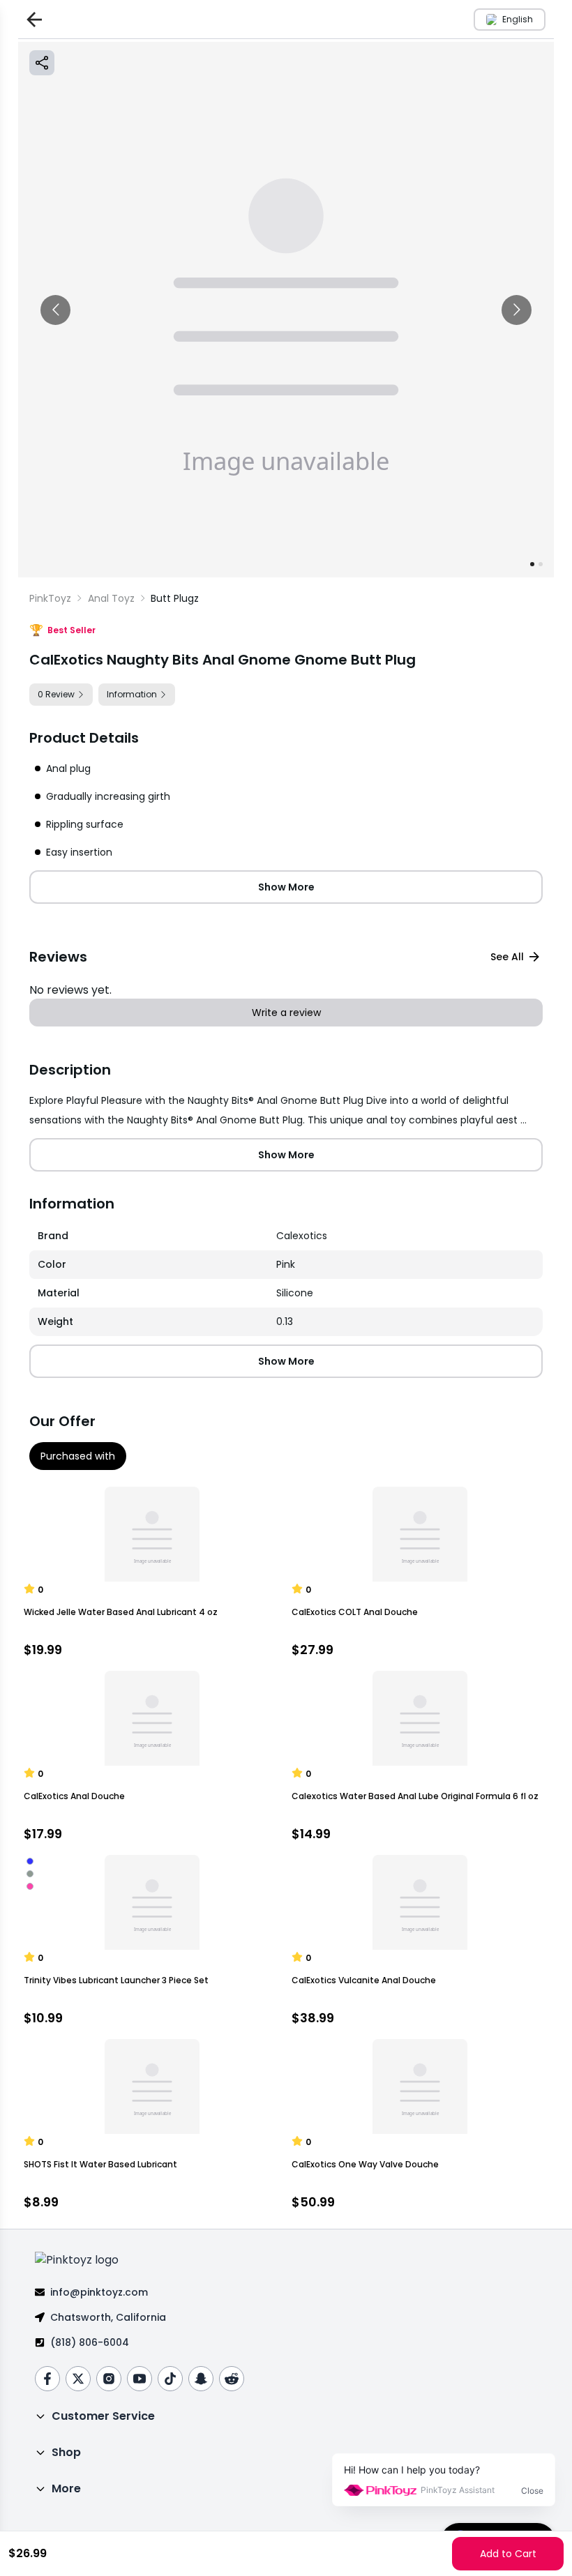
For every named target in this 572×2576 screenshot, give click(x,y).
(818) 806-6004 (90, 2342)
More (66, 2488)
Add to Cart (508, 2554)
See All (507, 957)
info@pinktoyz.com (99, 2292)
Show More (286, 887)
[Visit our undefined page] (47, 2379)
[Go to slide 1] (532, 564)
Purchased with (78, 1456)
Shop (66, 2452)
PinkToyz (50, 598)
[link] (175, 598)
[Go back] (31, 19)
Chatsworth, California (108, 2317)
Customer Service (103, 2416)
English (518, 19)
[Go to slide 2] (541, 564)
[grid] (286, 1279)
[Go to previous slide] (55, 310)
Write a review (286, 1013)
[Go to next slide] (517, 310)
